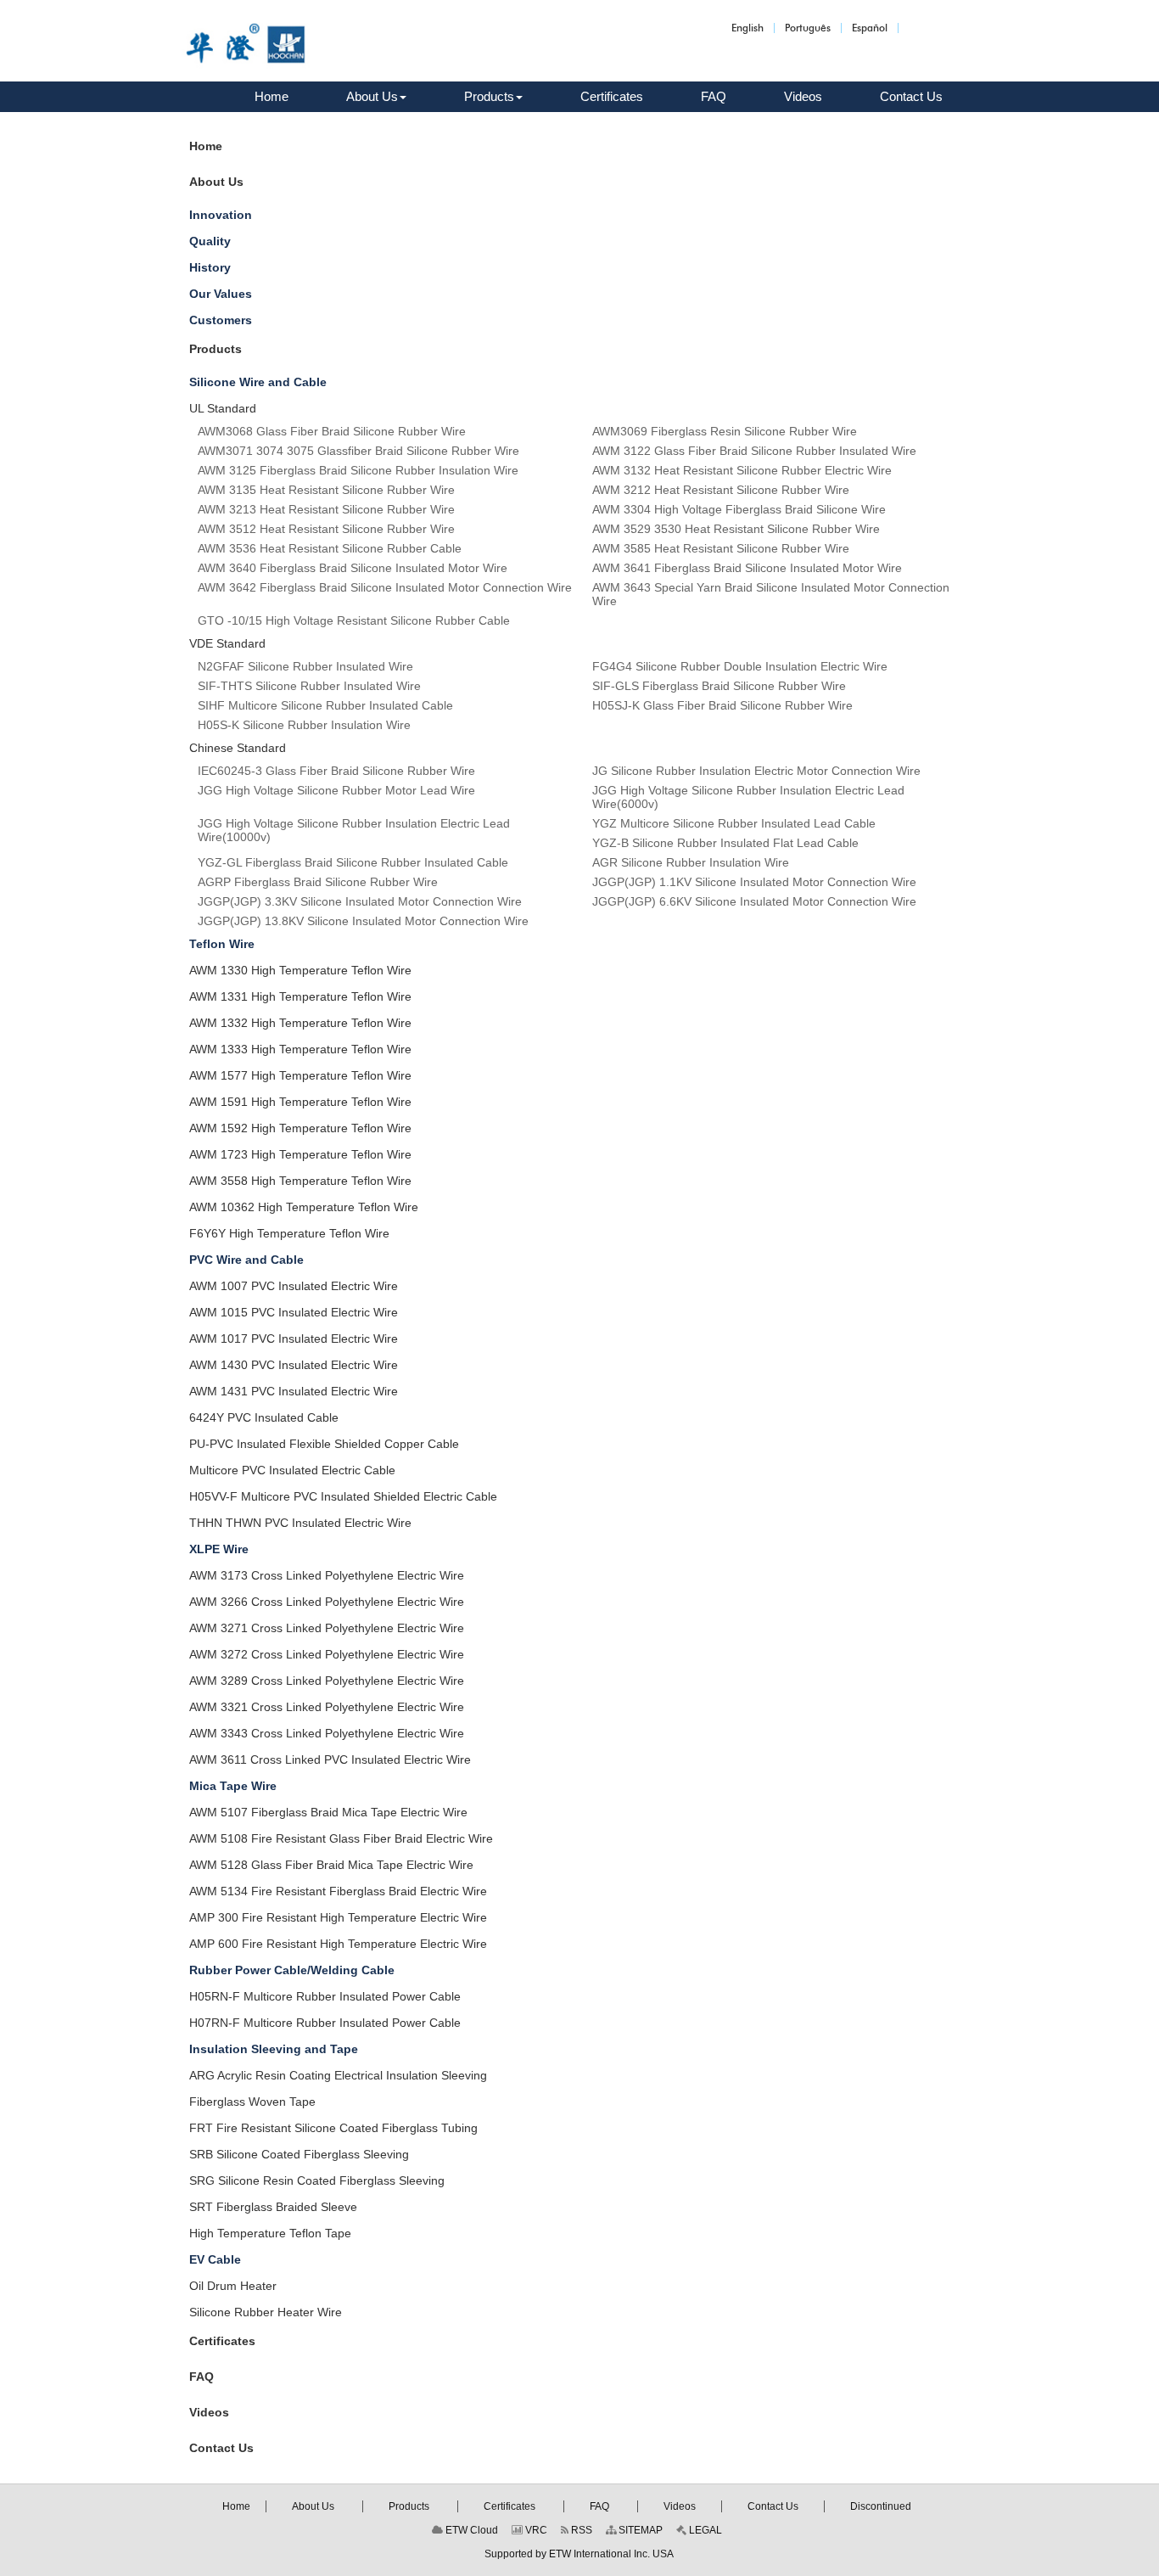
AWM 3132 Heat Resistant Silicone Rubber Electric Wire (742, 470)
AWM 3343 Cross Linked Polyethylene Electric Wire (327, 1733)
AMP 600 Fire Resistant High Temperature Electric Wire (338, 1944)
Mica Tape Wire (233, 1786)
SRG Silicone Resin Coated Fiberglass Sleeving (317, 2180)
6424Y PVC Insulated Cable (264, 1417)
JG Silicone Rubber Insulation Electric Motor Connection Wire (756, 771)
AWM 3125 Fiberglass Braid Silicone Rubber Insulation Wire (358, 470)
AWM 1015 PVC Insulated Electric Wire (294, 1312)
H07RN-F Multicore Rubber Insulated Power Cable (325, 2023)
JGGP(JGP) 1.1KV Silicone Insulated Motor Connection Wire (754, 882)
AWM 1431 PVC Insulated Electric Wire (294, 1391)
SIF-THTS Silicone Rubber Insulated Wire (309, 686)
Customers (221, 320)
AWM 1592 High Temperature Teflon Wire (300, 1128)
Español (870, 28)
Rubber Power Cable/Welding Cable (292, 1970)
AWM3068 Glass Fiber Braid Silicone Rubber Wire (332, 431)
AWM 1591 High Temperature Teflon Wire (300, 1102)
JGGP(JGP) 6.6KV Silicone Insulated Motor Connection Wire (754, 901)
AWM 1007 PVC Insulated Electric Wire (294, 1286)
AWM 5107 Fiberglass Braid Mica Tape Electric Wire (328, 1812)
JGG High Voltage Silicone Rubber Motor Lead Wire (336, 790)
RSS (580, 2530)
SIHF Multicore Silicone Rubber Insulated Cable (325, 705)
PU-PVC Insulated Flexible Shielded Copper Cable (324, 1444)
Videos (209, 2412)
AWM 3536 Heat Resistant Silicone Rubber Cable (330, 548)
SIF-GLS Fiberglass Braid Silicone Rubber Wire (719, 686)
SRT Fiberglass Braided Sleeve (273, 2207)
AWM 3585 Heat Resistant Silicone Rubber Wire (721, 548)
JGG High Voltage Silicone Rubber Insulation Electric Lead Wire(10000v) (354, 830)
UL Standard (223, 408)
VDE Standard (227, 643)
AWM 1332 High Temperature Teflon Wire (300, 1023)
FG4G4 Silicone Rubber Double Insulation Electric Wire (740, 666)
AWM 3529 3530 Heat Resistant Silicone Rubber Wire (736, 529)
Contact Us (221, 2448)
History (210, 267)
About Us (216, 182)
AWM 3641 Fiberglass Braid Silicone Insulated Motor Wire (747, 568)
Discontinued (881, 2506)
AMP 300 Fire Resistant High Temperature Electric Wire (338, 1917)
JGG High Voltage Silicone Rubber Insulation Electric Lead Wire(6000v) (748, 797)
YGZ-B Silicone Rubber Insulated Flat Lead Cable (725, 843)
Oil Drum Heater (233, 2286)
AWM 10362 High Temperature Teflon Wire (304, 1207)
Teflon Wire (222, 944)
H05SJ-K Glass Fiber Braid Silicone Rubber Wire (722, 705)
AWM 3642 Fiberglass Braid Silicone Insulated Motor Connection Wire (385, 587)
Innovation (221, 215)
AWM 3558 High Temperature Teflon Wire (300, 1181)
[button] (376, 97)
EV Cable (215, 2259)
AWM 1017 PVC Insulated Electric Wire (294, 1339)
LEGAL (704, 2530)
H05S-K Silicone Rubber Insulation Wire (304, 725)
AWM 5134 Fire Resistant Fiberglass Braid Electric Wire (338, 1891)
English (747, 28)
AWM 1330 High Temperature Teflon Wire (300, 970)
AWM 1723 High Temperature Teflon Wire (300, 1154)
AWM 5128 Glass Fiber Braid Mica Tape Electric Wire (331, 1865)
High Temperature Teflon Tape (270, 2233)
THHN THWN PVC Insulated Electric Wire (300, 1523)
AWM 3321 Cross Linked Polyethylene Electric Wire (327, 1707)
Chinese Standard (238, 748)
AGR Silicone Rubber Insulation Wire (691, 862)
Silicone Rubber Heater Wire (266, 2312)
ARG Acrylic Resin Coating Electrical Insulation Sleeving (338, 2075)
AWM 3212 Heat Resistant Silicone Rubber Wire (721, 490)
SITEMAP (639, 2530)
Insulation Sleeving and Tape (274, 2049)
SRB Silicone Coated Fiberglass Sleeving (299, 2154)
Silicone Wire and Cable (258, 382)
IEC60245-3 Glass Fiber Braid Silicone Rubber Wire (336, 771)
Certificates (222, 2341)
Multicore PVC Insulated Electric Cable (292, 1470)
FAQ (202, 2377)
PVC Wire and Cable (246, 1260)
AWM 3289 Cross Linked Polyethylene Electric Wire (327, 1681)
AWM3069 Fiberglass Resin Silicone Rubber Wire (725, 431)
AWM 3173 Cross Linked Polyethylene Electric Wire (327, 1575)
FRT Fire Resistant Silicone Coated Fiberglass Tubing (333, 2128)
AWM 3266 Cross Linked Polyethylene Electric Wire (327, 1602)
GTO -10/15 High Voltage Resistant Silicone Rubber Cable (354, 620)
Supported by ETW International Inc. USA (579, 2554)
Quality (210, 241)
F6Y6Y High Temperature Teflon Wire (289, 1233)
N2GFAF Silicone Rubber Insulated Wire (305, 666)
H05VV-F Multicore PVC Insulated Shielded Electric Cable (343, 1496)
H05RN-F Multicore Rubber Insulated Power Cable (325, 1996)
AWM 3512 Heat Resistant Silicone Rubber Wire (326, 529)
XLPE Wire (219, 1549)
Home (206, 146)
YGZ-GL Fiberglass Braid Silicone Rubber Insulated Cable (353, 862)
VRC (535, 2530)
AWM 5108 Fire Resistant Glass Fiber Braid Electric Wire (341, 1838)
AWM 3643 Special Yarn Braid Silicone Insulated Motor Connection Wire (771, 594)
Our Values (221, 294)
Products (216, 349)
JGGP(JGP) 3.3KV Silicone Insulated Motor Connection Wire (360, 901)
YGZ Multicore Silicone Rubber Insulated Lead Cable (734, 823)
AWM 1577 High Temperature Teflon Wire (300, 1075)
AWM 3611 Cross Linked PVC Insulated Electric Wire (330, 1759)
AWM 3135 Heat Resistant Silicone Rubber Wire (326, 490)
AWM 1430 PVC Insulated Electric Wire (294, 1365)
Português (808, 28)
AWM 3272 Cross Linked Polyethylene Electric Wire (327, 1654)
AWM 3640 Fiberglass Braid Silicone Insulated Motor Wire (353, 568)
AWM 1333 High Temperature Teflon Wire (300, 1049)
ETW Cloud (470, 2530)
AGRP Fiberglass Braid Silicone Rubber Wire (318, 882)
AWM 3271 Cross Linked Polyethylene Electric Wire (327, 1628)
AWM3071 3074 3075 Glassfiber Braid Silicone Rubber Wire (358, 451)
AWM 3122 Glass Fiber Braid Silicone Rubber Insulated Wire (754, 451)
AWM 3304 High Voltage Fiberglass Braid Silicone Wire (739, 509)
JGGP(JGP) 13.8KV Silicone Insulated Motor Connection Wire (363, 921)
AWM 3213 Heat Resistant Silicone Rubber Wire (326, 509)
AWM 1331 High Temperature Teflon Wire (300, 996)
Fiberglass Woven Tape (252, 2102)
